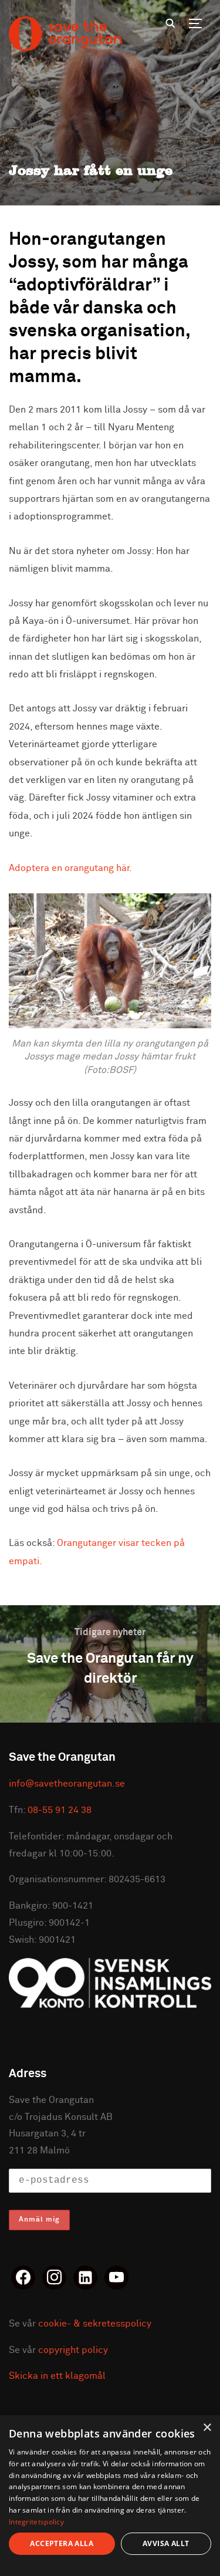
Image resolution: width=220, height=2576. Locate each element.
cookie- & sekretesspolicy (95, 2324)
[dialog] (110, 2496)
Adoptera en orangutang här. (70, 868)
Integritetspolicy (36, 2522)
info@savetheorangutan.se (67, 1784)
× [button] (207, 2428)
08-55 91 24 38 (60, 1810)
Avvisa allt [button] (166, 2543)
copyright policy (73, 2350)
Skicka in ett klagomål (57, 2376)
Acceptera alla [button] (62, 2543)
